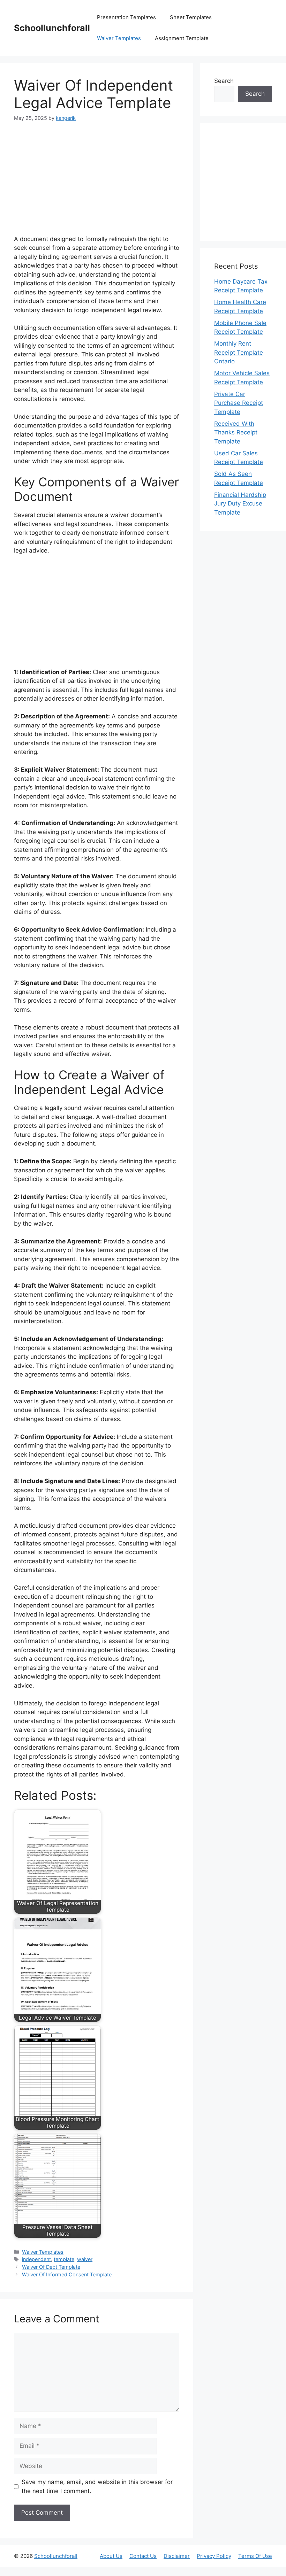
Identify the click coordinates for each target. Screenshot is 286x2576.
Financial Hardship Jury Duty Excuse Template (240, 504)
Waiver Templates (119, 38)
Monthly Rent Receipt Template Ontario (239, 352)
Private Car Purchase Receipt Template (239, 403)
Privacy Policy (214, 2556)
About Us (111, 2556)
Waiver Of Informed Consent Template (67, 2274)
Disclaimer (177, 2556)
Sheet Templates (191, 17)
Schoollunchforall (52, 28)
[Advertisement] (97, 183)
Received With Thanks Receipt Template (236, 433)
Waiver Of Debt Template (51, 2267)
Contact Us (143, 2556)
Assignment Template (182, 38)
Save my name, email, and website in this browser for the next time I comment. (97, 2486)
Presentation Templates (126, 17)
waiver (85, 2259)
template (64, 2259)
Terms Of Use (255, 2556)
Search (224, 81)
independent (36, 2259)
